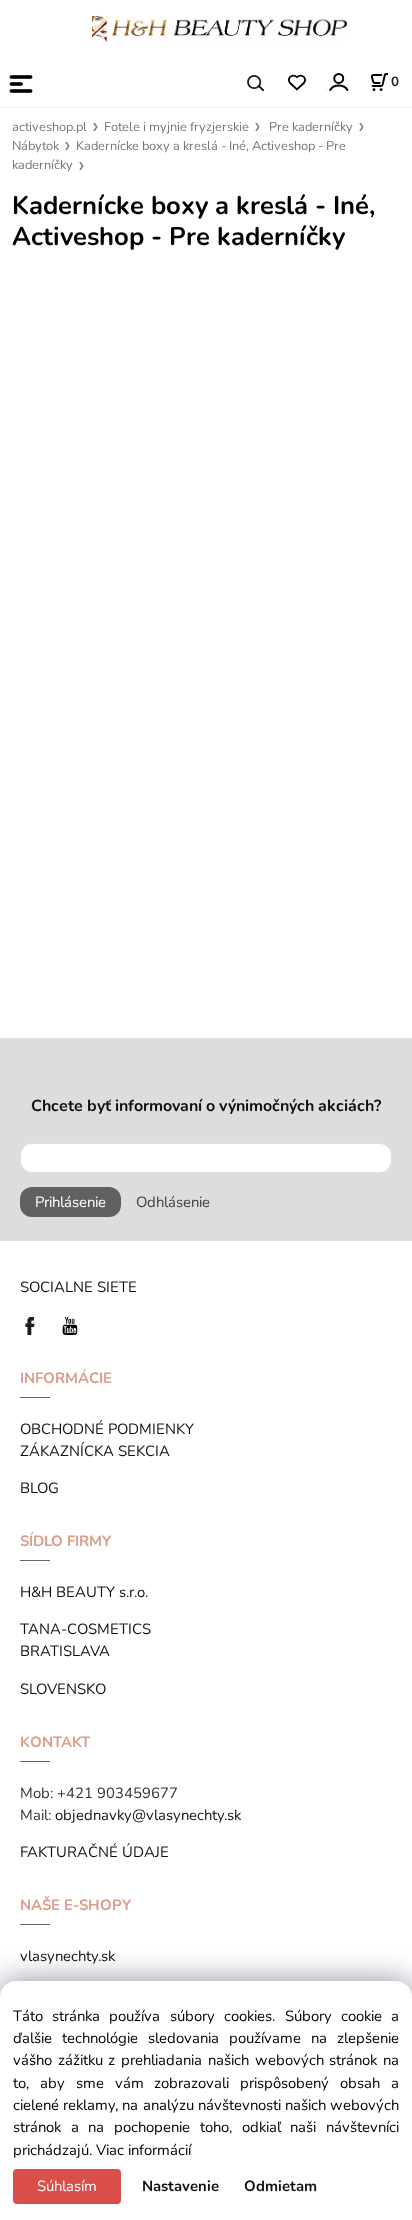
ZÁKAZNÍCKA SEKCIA (99, 1451)
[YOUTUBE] (70, 1324)
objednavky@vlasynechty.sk (148, 1815)
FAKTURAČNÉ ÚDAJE (94, 1852)
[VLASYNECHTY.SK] (35, 1324)
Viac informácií (143, 2150)
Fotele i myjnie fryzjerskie (176, 127)
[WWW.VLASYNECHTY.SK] (219, 27)
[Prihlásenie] (337, 81)
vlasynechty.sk (67, 1956)
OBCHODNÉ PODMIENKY (107, 1429)
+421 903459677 (117, 1793)
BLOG (39, 1488)
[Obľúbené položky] (296, 83)
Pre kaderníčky (311, 127)
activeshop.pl (49, 127)
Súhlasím (67, 2186)
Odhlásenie (173, 1202)
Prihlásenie (70, 1202)
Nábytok (35, 146)
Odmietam (280, 2186)
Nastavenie (180, 2186)
